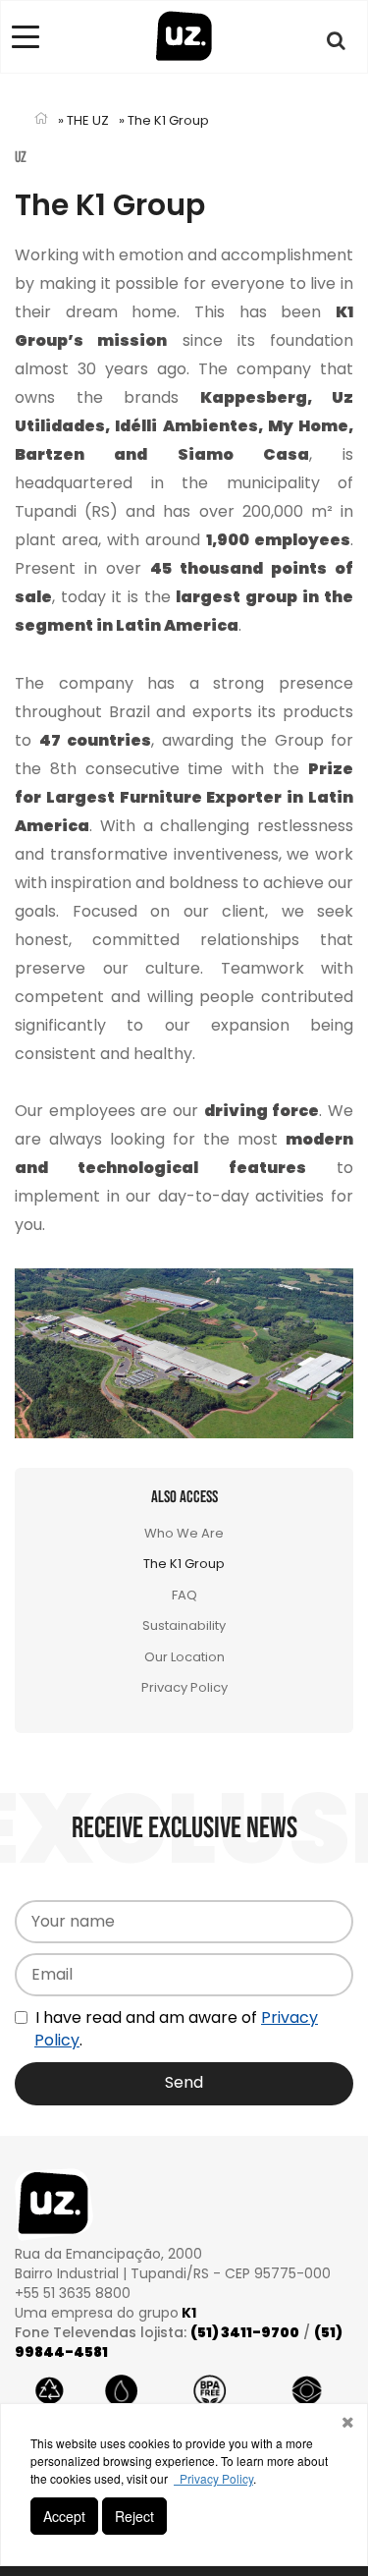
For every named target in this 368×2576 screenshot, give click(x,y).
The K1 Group (184, 1564)
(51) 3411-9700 (245, 2332)
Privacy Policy (184, 1687)
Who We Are (184, 1533)
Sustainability (184, 1625)
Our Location (184, 1657)
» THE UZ (83, 120)
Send (184, 2082)
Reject (134, 2516)
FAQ (184, 1595)
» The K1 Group (164, 120)
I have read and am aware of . (175, 2029)
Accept (64, 2516)
